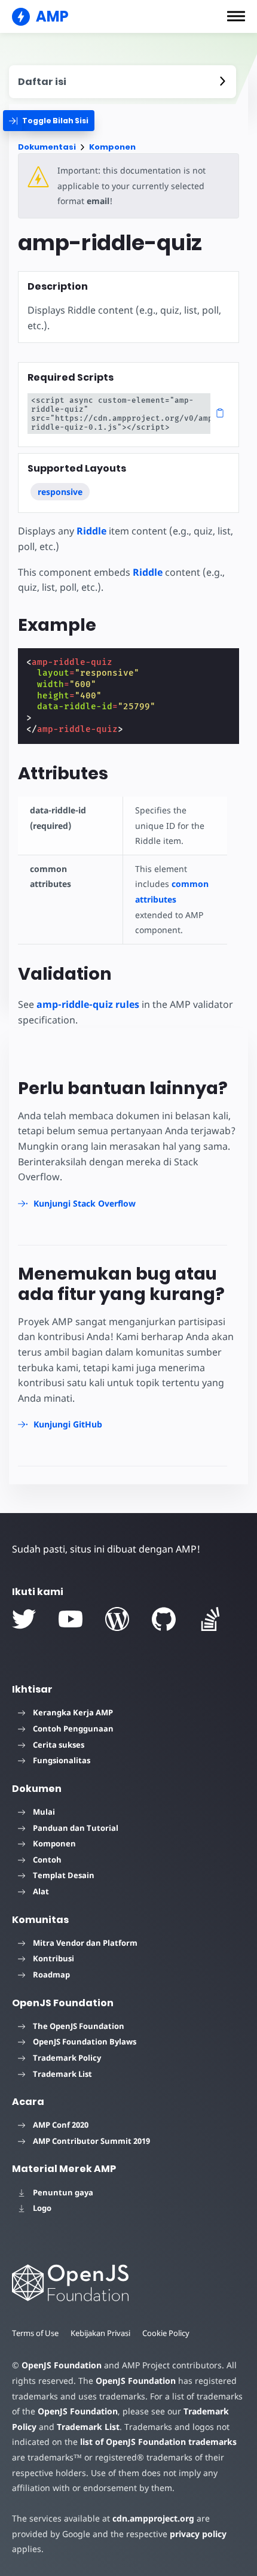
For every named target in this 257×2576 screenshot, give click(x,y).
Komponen (112, 147)
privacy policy (198, 2534)
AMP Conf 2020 (61, 2125)
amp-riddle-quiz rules (88, 1004)
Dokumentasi (47, 147)
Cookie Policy (166, 2333)
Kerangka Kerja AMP (73, 1712)
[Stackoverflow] (210, 1619)
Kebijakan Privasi (100, 2333)
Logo (42, 2208)
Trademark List (62, 2074)
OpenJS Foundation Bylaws (85, 2042)
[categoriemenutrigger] (49, 121)
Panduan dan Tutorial (76, 1828)
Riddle (91, 531)
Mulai (44, 1812)
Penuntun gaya (63, 2192)
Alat (41, 1891)
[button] (236, 16)
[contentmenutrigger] (123, 82)
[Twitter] (24, 1619)
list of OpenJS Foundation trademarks (158, 2442)
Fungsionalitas (62, 1760)
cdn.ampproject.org (153, 2518)
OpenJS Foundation (62, 2365)
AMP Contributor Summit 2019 (91, 2141)
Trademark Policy (67, 2058)
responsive (60, 492)
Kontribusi (53, 1958)
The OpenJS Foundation (79, 2026)
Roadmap (51, 1974)
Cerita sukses (59, 1745)
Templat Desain (64, 1875)
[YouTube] (71, 1619)
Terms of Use (35, 2333)
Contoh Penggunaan (73, 1729)
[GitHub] (164, 1619)
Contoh (47, 1860)
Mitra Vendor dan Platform (85, 1943)
